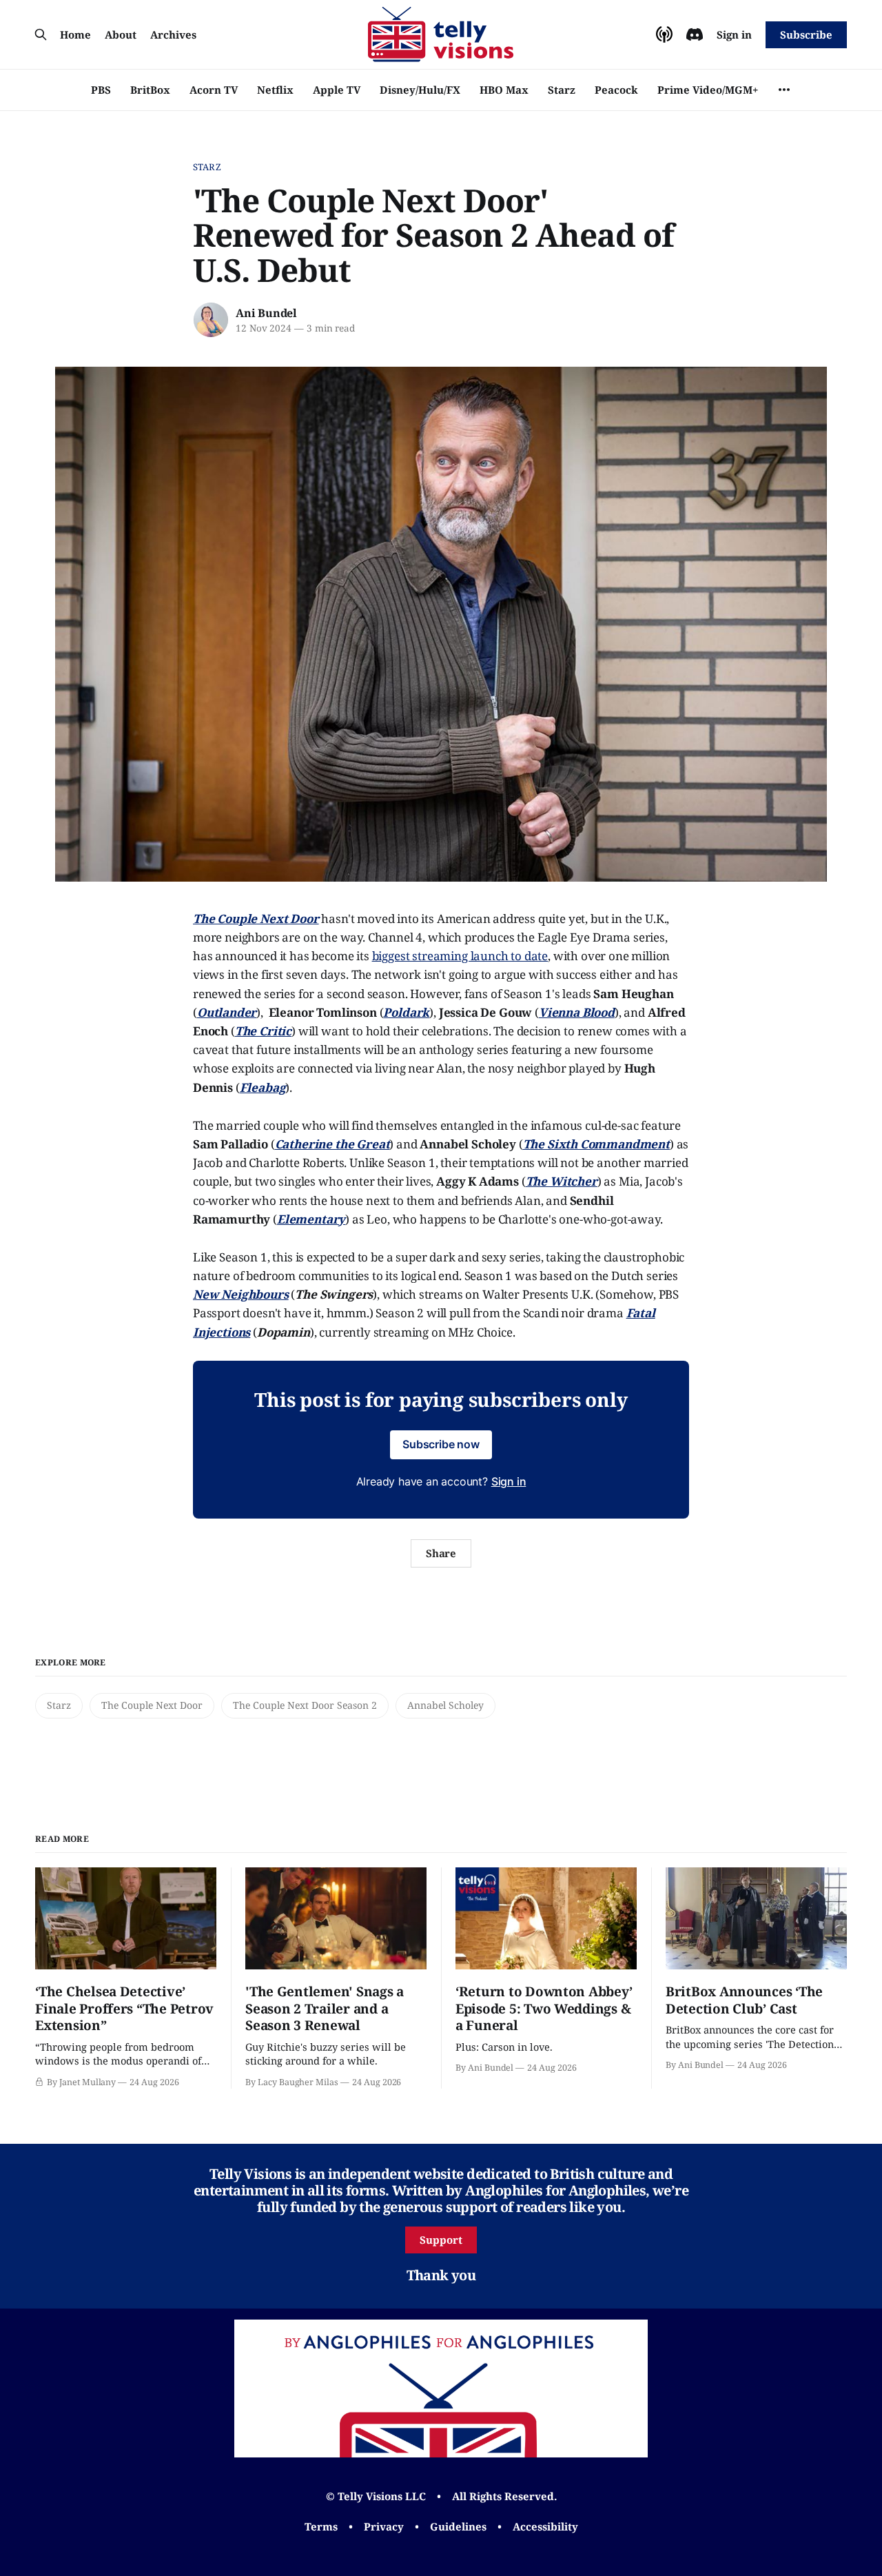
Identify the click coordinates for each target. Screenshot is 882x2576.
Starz (562, 90)
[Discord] (695, 34)
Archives (173, 34)
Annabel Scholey (445, 1705)
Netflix (275, 90)
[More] (784, 90)
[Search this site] (41, 34)
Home (75, 34)
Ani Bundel (266, 313)
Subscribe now (441, 1444)
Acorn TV (214, 90)
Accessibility (545, 2526)
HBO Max (504, 90)
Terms (321, 2526)
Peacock (616, 90)
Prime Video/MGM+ (708, 90)
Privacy (384, 2526)
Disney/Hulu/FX (420, 90)
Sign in (734, 34)
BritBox (150, 90)
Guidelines (458, 2526)
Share (441, 1553)
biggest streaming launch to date (460, 956)
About (121, 34)
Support (441, 2240)
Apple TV (337, 90)
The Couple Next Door (152, 1705)
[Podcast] (664, 34)
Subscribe (806, 34)
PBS (101, 90)
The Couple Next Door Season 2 (305, 1705)
